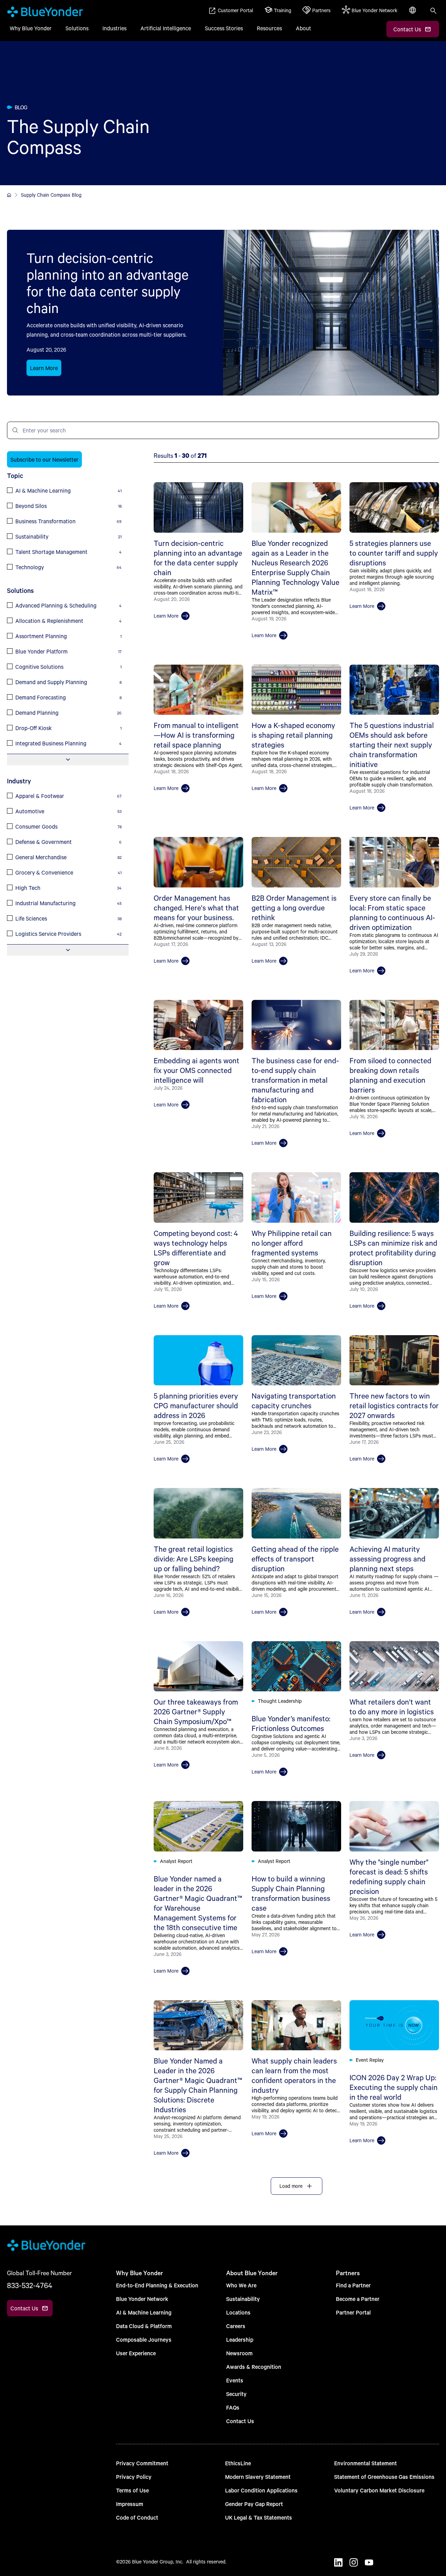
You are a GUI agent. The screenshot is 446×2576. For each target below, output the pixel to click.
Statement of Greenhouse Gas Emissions (384, 2477)
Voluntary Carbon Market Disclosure (379, 2490)
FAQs (233, 2407)
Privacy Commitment (142, 2463)
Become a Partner (358, 2299)
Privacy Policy (134, 2477)
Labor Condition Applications (261, 2490)
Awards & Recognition (254, 2367)
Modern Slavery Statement (258, 2477)
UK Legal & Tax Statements (259, 2517)
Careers (236, 2326)
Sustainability (243, 2299)
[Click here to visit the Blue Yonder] (9, 195)
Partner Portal (353, 2312)
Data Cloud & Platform (144, 2326)
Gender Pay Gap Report (254, 2504)
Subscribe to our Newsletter (44, 459)
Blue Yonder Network (142, 2299)
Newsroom (239, 2353)
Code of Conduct (137, 2517)
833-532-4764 (30, 2285)
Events (235, 2380)
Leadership (240, 2339)
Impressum (130, 2504)
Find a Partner (353, 2285)
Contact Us (240, 2421)
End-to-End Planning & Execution (157, 2285)
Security (236, 2394)
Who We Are (241, 2285)
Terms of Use (132, 2490)
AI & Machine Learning (144, 2312)
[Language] (413, 14)
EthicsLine (238, 2463)
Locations (238, 2312)
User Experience (136, 2353)
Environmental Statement (366, 2463)
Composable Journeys (144, 2339)
